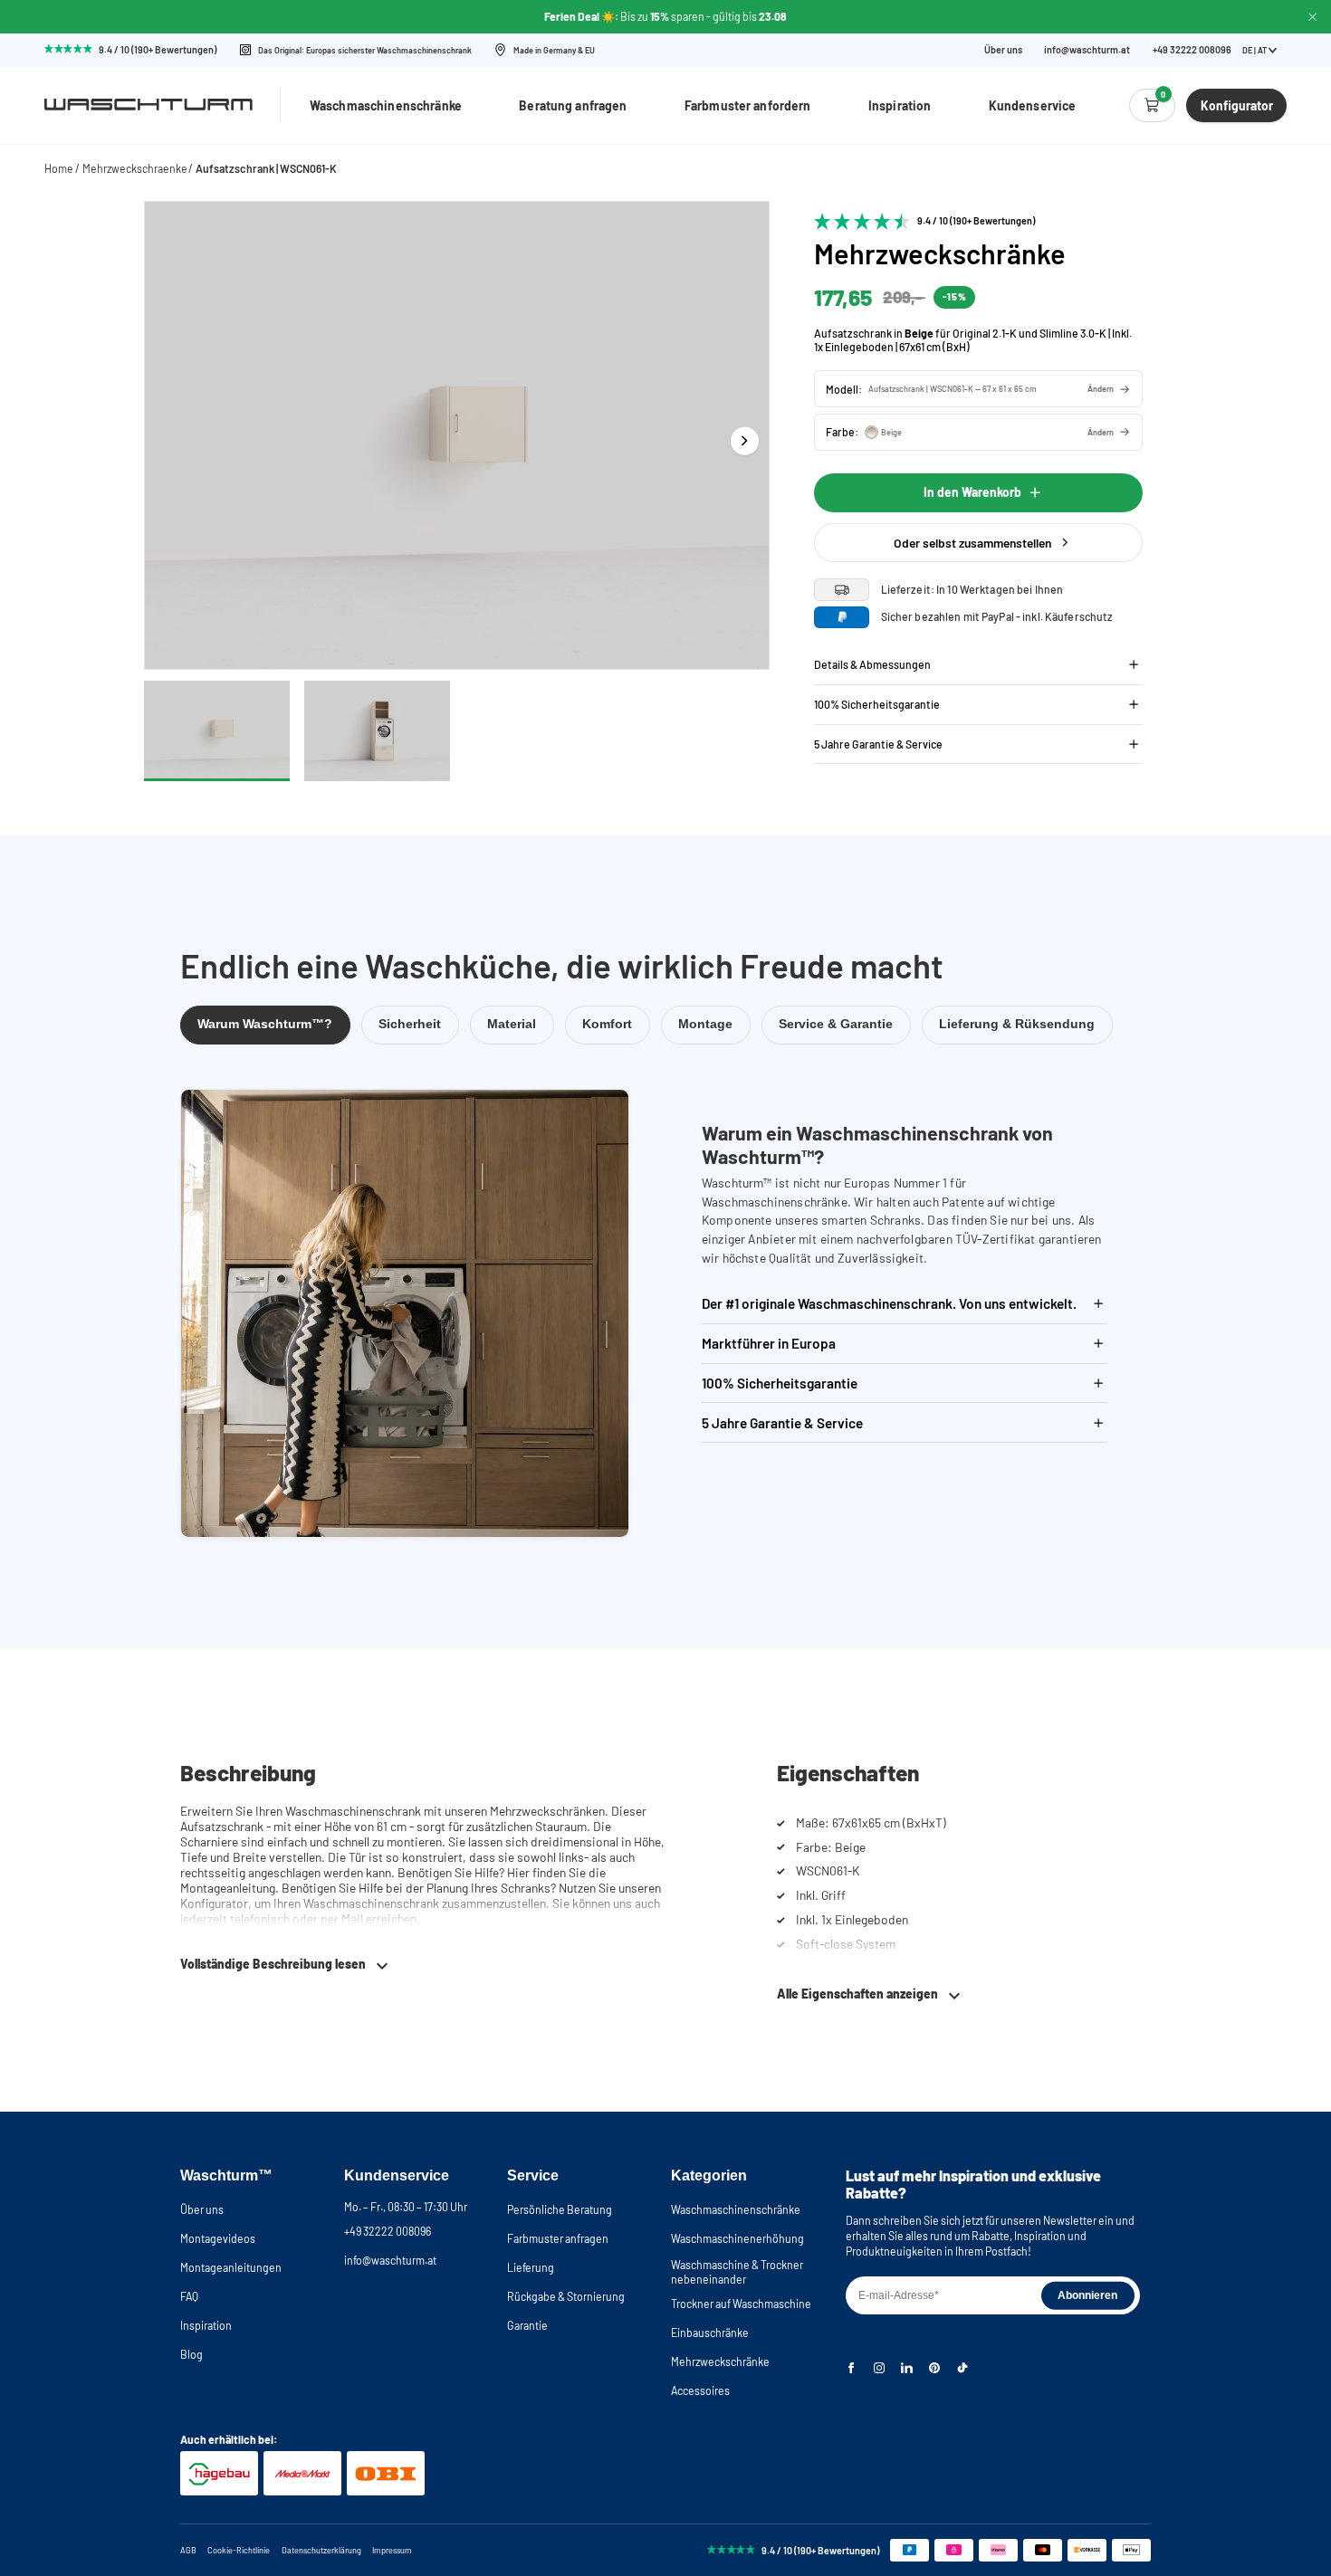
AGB (188, 2550)
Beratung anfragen (573, 105)
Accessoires (700, 2390)
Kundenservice (1033, 105)
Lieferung (531, 2267)
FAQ (189, 2296)
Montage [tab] (705, 1024)
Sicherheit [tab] (410, 1024)
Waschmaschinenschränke (386, 105)
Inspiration (900, 105)
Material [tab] (512, 1024)
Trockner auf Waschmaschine (741, 2304)
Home (59, 168)
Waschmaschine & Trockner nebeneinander (737, 2272)
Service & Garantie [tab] (836, 1024)
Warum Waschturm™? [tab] (265, 1024)
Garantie (527, 2325)
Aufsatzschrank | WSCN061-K (266, 168)
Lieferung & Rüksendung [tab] (1017, 1024)
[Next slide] (745, 440)
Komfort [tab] (607, 1024)
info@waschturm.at (1087, 50)
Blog (192, 2354)
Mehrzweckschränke (720, 2361)
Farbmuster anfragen (558, 2238)
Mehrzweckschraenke (135, 168)
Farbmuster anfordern (748, 105)
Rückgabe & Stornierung (566, 2296)
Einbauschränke (710, 2333)
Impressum (392, 2550)
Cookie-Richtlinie (239, 2550)
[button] (978, 389)
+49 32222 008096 (388, 2231)
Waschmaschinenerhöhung (737, 2238)
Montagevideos (218, 2238)
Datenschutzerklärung (321, 2550)
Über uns (1003, 50)
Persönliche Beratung (560, 2209)
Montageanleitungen (231, 2267)
